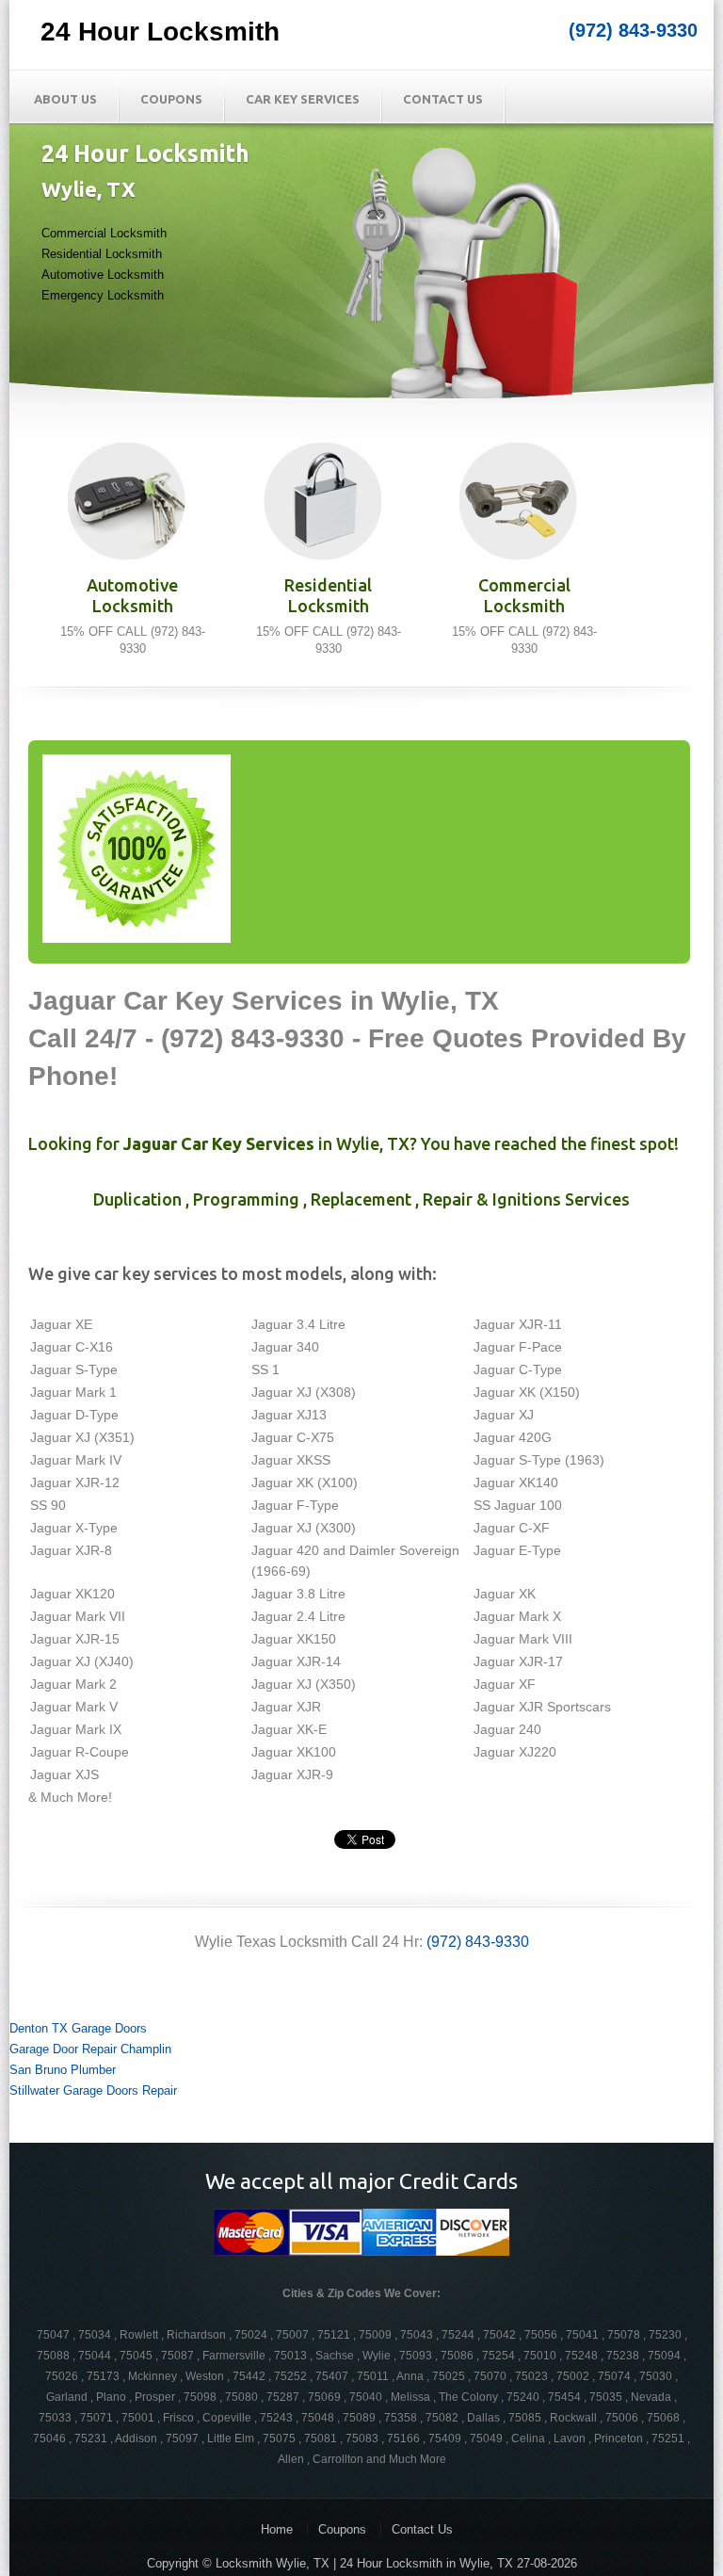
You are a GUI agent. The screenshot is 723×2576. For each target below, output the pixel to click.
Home (277, 2529)
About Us (65, 99)
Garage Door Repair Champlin (90, 2049)
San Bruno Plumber (63, 2070)
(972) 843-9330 (633, 30)
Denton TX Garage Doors (78, 2028)
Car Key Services (303, 99)
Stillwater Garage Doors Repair (93, 2090)
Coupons (171, 99)
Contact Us (443, 99)
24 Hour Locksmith (160, 32)
